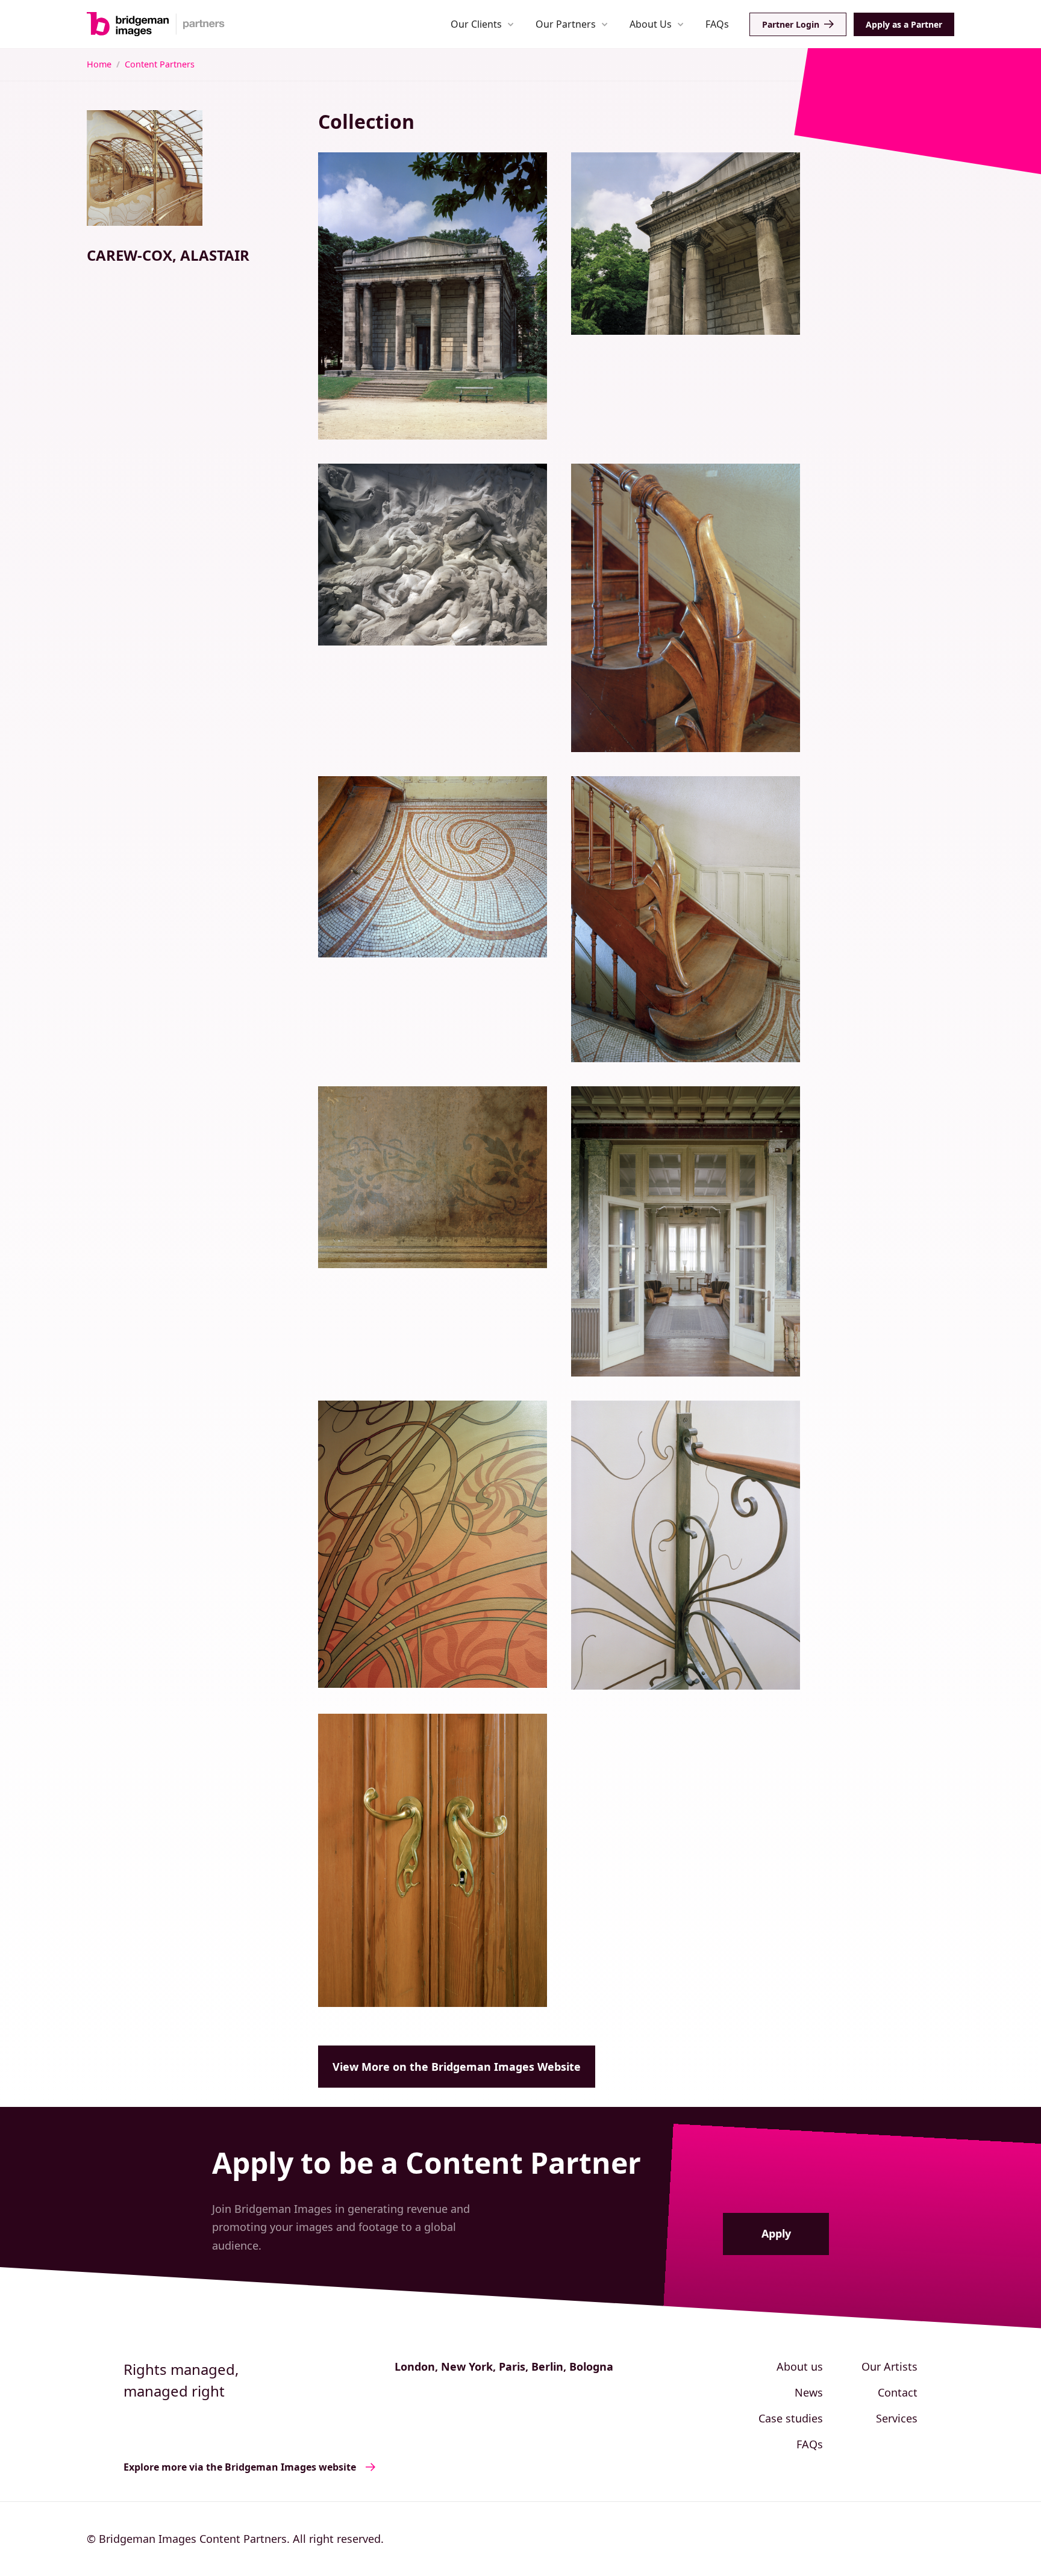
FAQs (717, 24)
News (809, 2392)
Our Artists (889, 2366)
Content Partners (160, 64)
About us (800, 2366)
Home (99, 64)
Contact (898, 2392)
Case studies (791, 2418)
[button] (482, 24)
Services (897, 2418)
